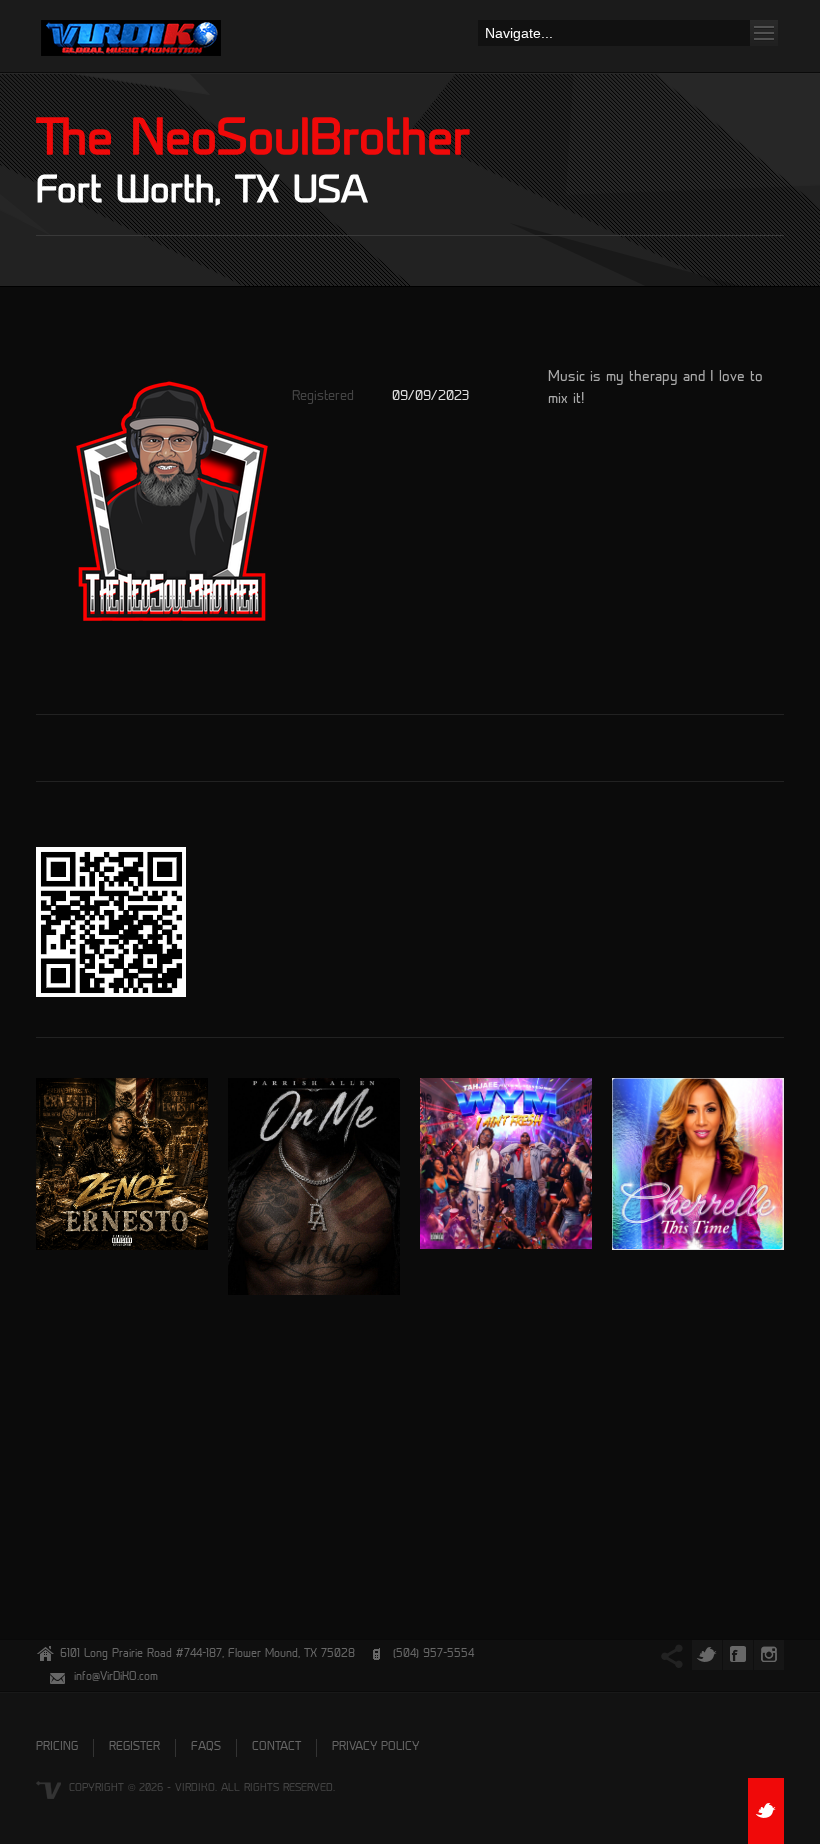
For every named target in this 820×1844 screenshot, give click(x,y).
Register (134, 1747)
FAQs (206, 1747)
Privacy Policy (375, 1747)
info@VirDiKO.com (116, 1677)
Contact (276, 1747)
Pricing (57, 1747)
